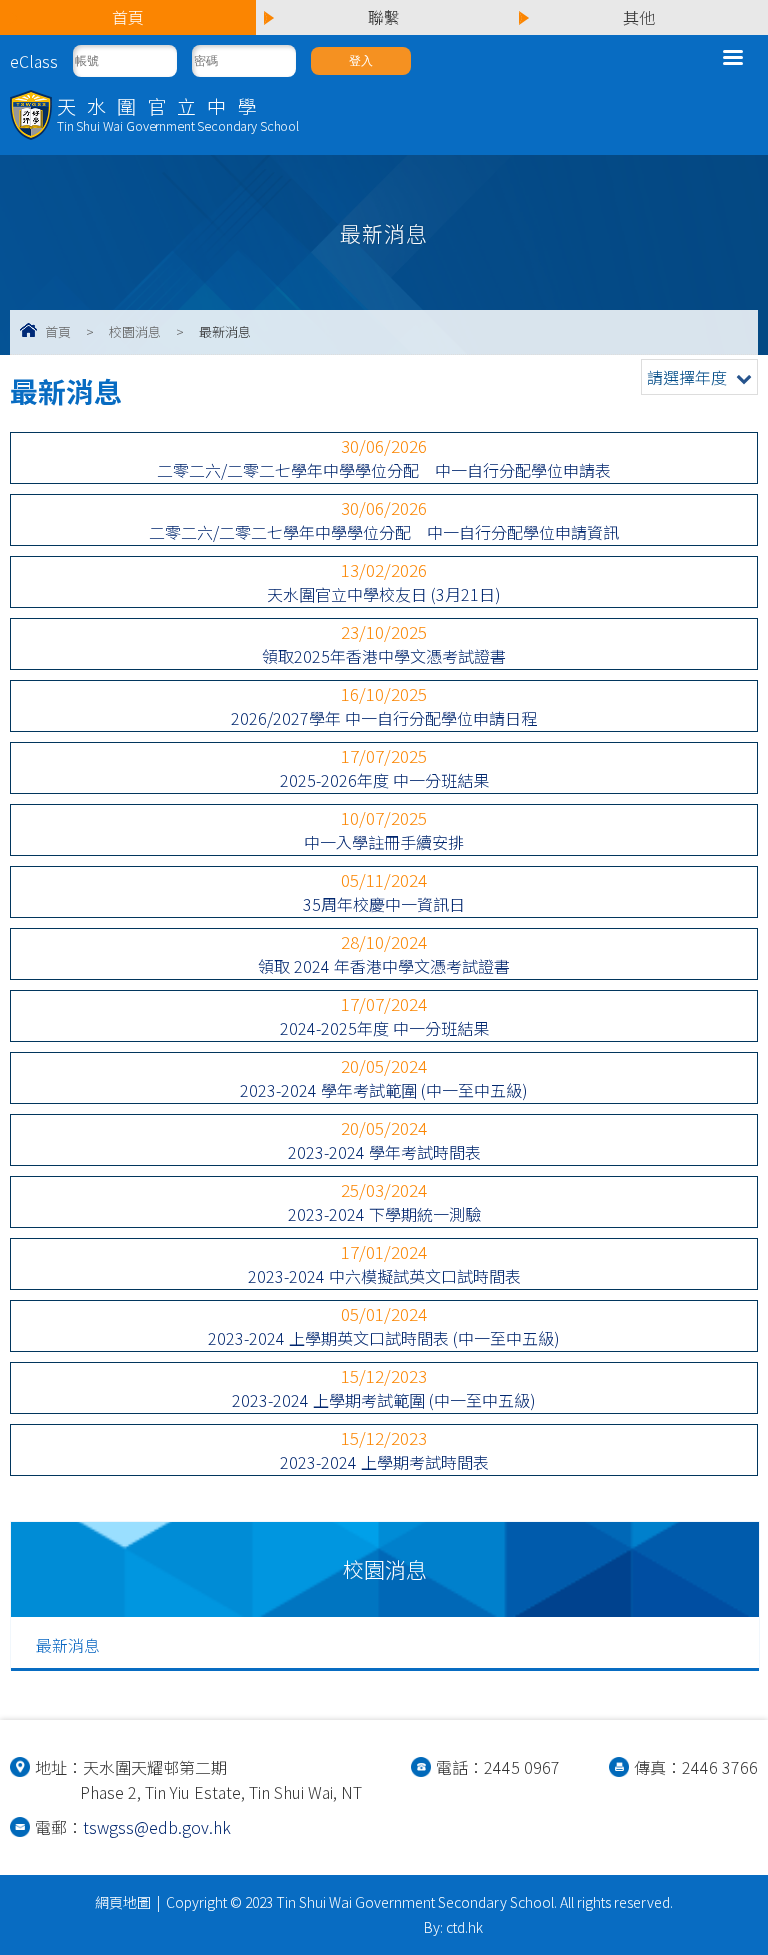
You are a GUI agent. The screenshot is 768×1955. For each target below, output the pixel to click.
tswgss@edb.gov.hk (157, 1827)
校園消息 (135, 331)
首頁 (58, 331)
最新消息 (68, 1645)
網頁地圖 (123, 1902)
